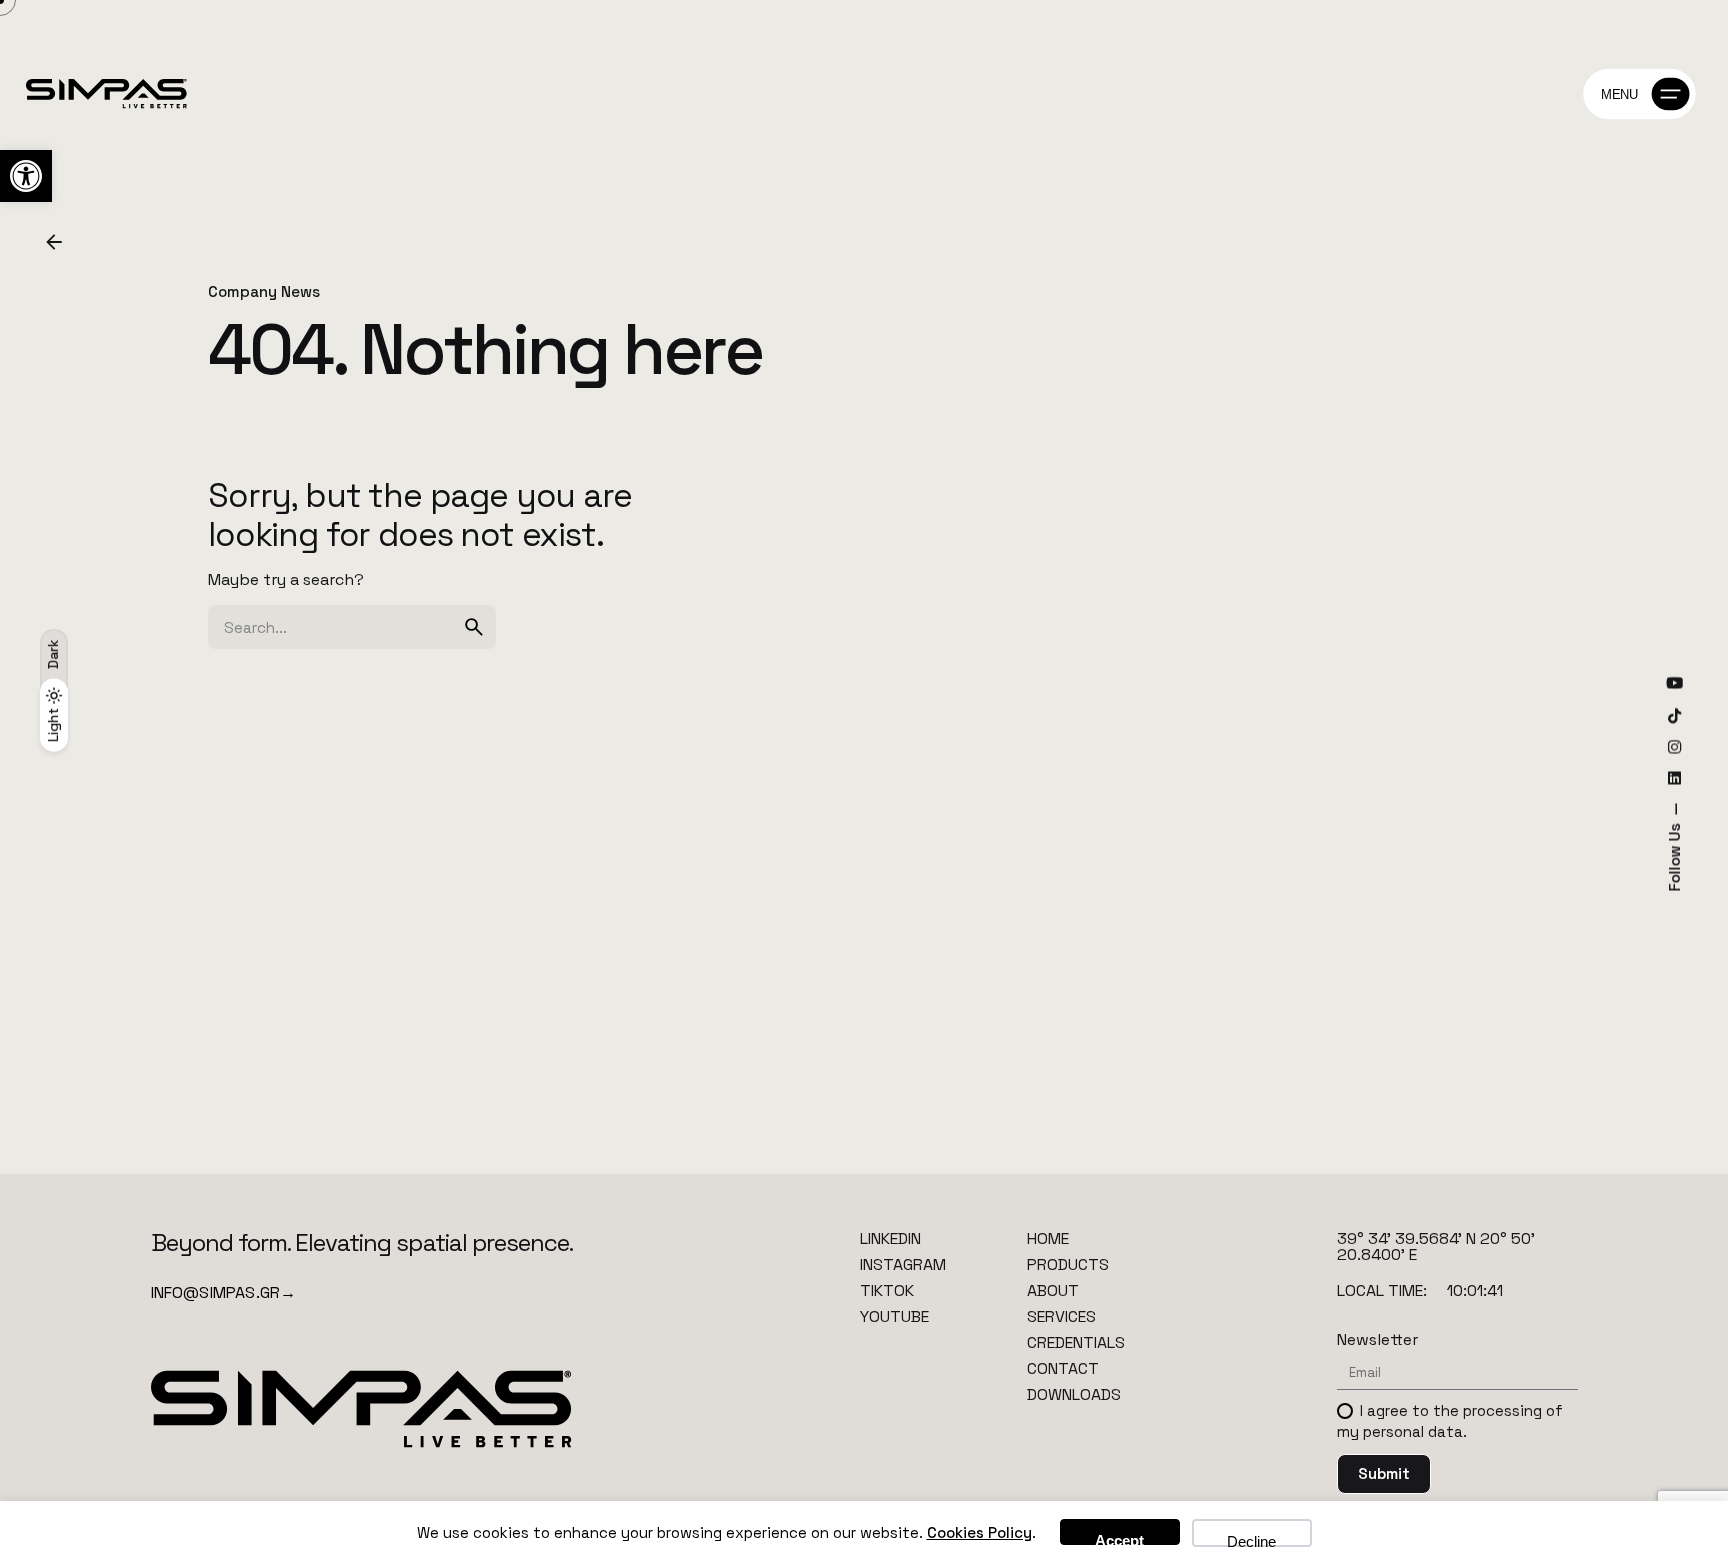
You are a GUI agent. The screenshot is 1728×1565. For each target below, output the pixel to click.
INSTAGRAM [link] (903, 1264)
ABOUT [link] (1053, 1290)
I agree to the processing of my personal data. (1450, 1421)
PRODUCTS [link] (1068, 1264)
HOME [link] (1048, 1238)
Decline (1251, 1540)
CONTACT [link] (1063, 1368)
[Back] (54, 242)
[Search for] (352, 627)
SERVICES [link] (1061, 1316)
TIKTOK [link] (887, 1290)
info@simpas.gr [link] (224, 1292)
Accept (1119, 1538)
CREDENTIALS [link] (1076, 1342)
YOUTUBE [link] (894, 1316)
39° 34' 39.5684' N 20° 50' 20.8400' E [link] (1436, 1246)
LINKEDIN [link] (890, 1238)
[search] (474, 627)
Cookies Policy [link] (979, 1532)
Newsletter (1377, 1339)
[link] (26, 176)
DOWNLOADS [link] (1074, 1394)
